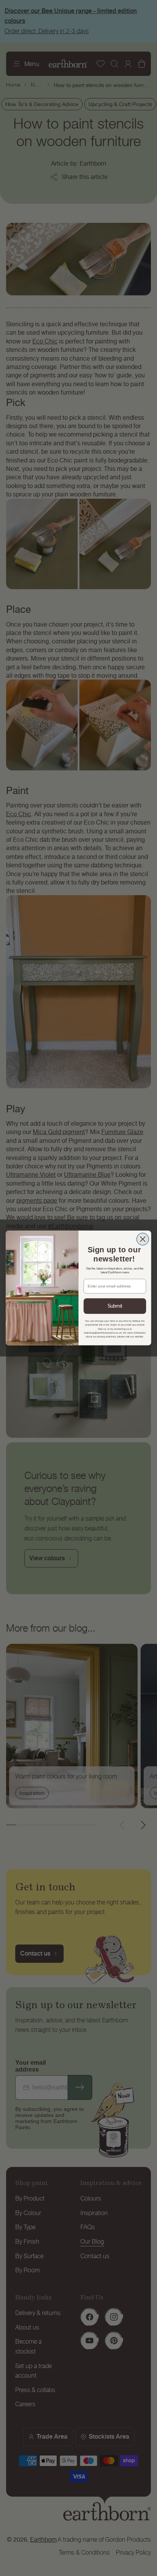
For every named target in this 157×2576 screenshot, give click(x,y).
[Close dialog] (143, 1239)
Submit (115, 1306)
